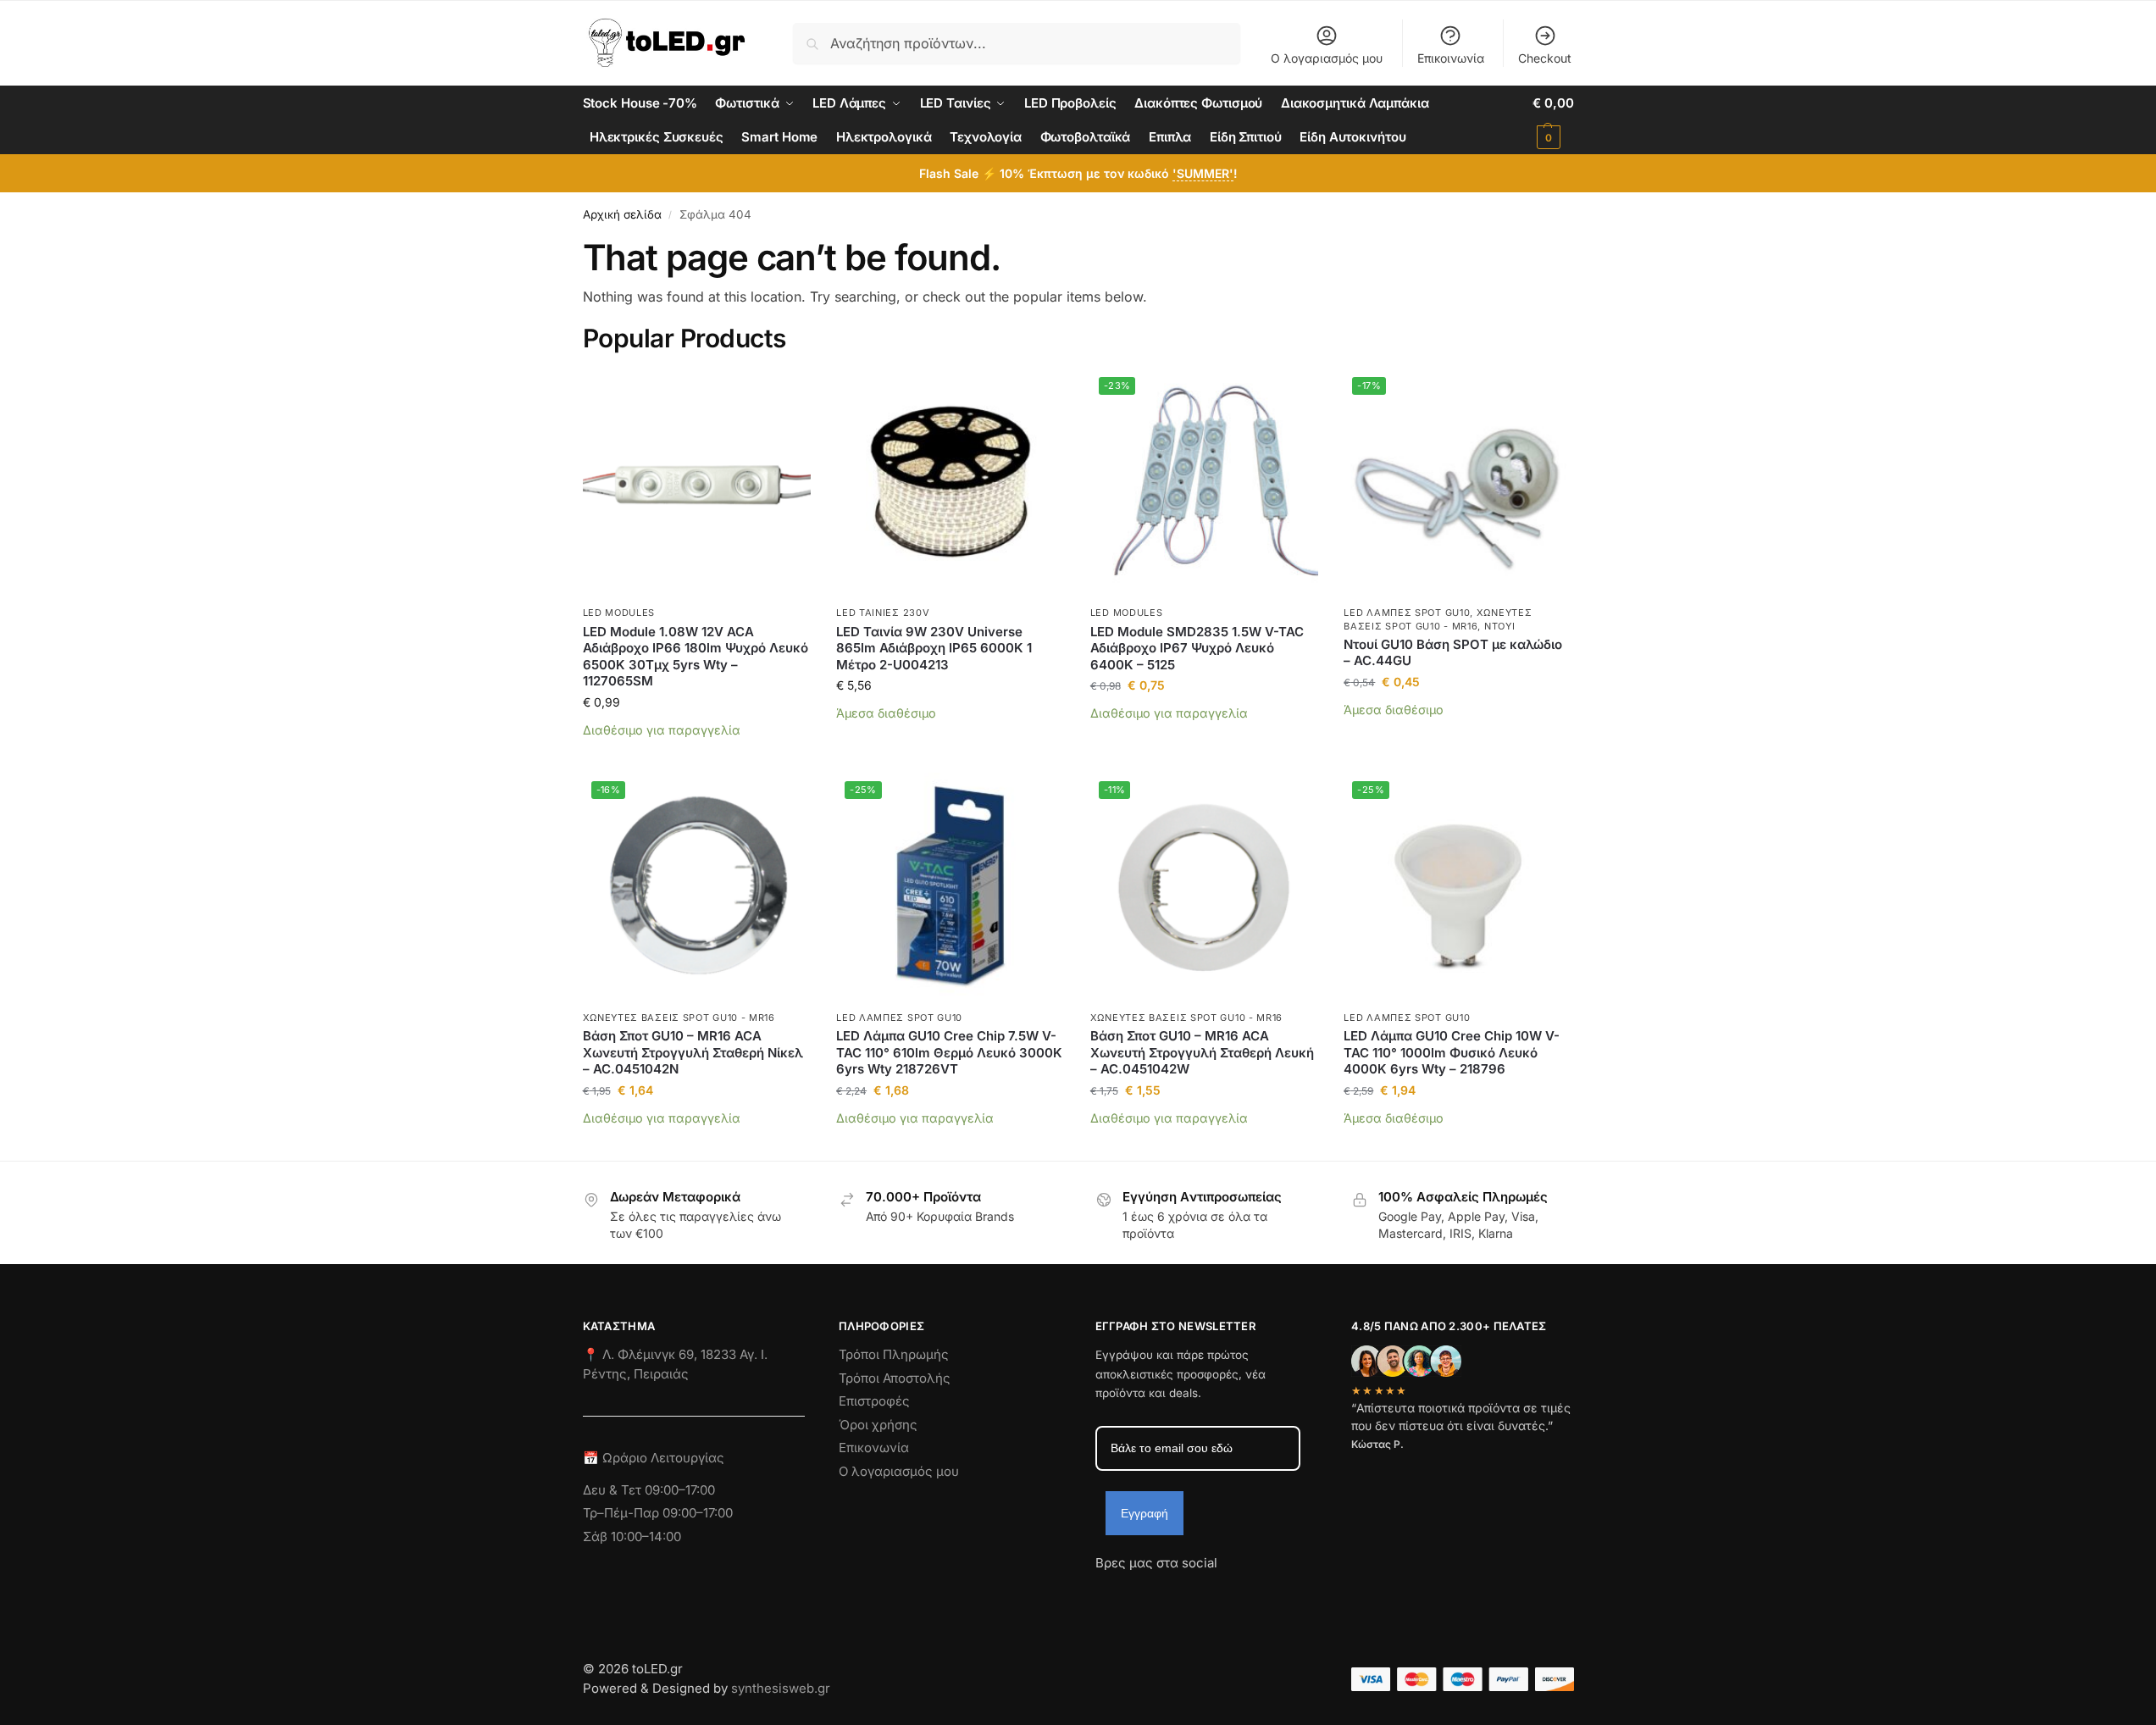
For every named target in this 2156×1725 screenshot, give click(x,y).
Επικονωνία (874, 1448)
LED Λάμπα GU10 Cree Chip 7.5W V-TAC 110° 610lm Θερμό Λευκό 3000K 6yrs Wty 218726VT (949, 1052)
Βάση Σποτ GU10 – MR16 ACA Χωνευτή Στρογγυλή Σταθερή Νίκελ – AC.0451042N (693, 1052)
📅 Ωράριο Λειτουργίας (654, 1458)
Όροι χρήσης (878, 1425)
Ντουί (1500, 626)
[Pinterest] (1261, 1594)
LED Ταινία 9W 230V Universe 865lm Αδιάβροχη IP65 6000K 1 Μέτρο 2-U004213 (934, 648)
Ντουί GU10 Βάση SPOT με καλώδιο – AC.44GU (1453, 653)
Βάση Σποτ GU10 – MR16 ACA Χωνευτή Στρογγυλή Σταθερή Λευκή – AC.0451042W (1202, 1052)
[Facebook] (1103, 1594)
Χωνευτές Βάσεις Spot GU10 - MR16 (679, 1018)
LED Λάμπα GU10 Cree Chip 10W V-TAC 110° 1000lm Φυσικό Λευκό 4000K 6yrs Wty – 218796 (1452, 1052)
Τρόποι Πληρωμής (894, 1354)
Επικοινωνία (1451, 58)
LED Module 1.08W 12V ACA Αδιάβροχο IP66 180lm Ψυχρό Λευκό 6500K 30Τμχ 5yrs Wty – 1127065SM (696, 657)
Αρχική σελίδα (622, 214)
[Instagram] (1139, 1594)
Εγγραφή (1145, 1513)
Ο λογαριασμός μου (1327, 58)
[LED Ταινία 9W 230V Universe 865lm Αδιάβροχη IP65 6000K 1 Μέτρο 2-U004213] (951, 483)
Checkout (1545, 58)
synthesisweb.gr (781, 1688)
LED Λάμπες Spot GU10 (1407, 613)
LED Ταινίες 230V (883, 613)
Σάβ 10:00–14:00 (632, 1536)
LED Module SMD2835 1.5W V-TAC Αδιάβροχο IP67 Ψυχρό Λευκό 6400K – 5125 (1197, 648)
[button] (1553, 120)
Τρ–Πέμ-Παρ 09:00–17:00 (658, 1513)
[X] (1200, 1594)
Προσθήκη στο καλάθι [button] (697, 755)
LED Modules (619, 613)
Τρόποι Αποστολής (895, 1378)
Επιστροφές (874, 1401)
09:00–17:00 (680, 1490)
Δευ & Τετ (614, 1490)
